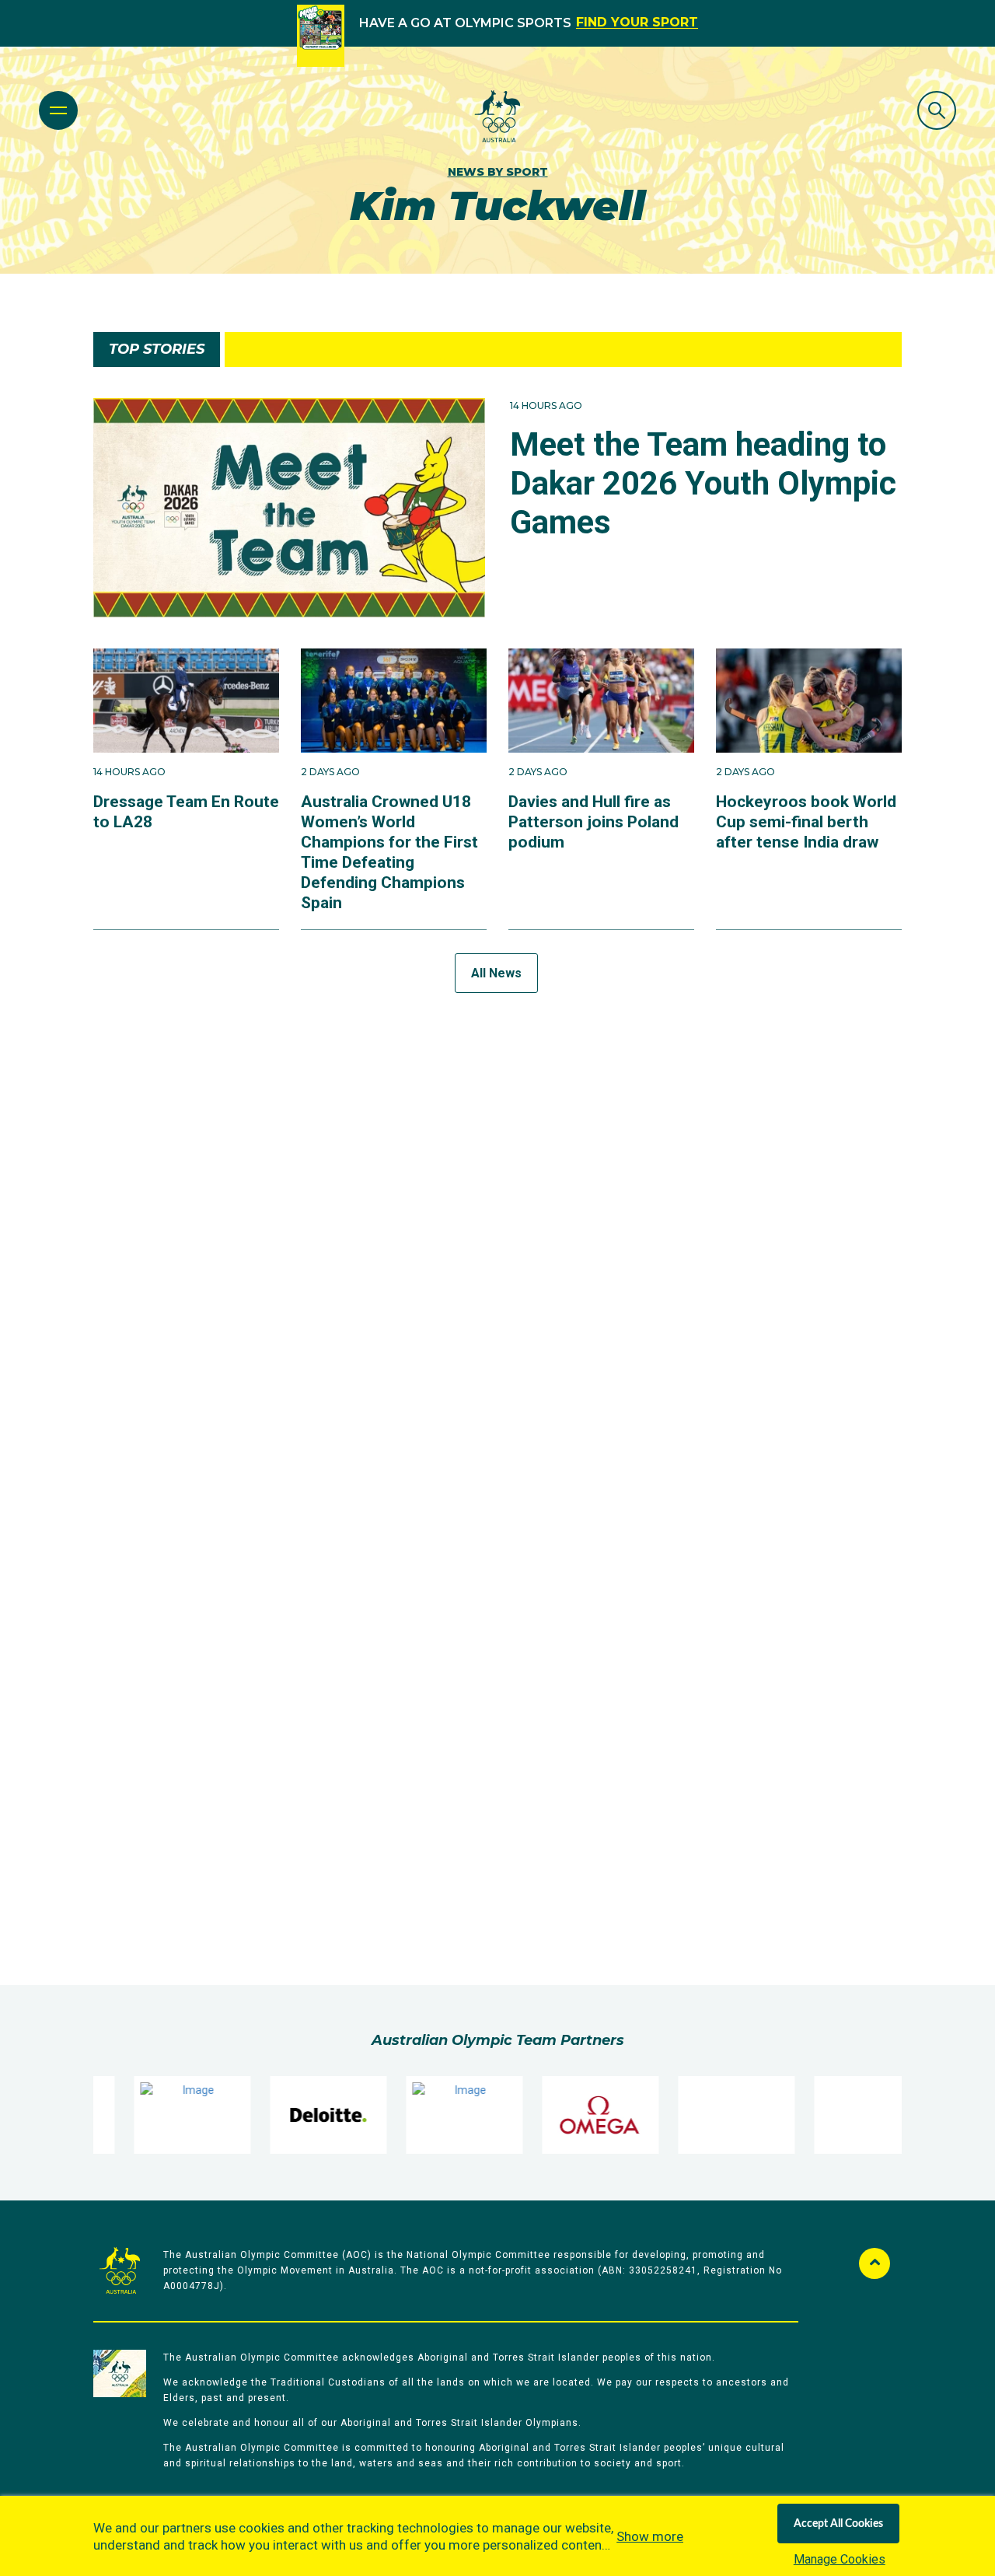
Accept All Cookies (838, 2524)
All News (496, 973)
